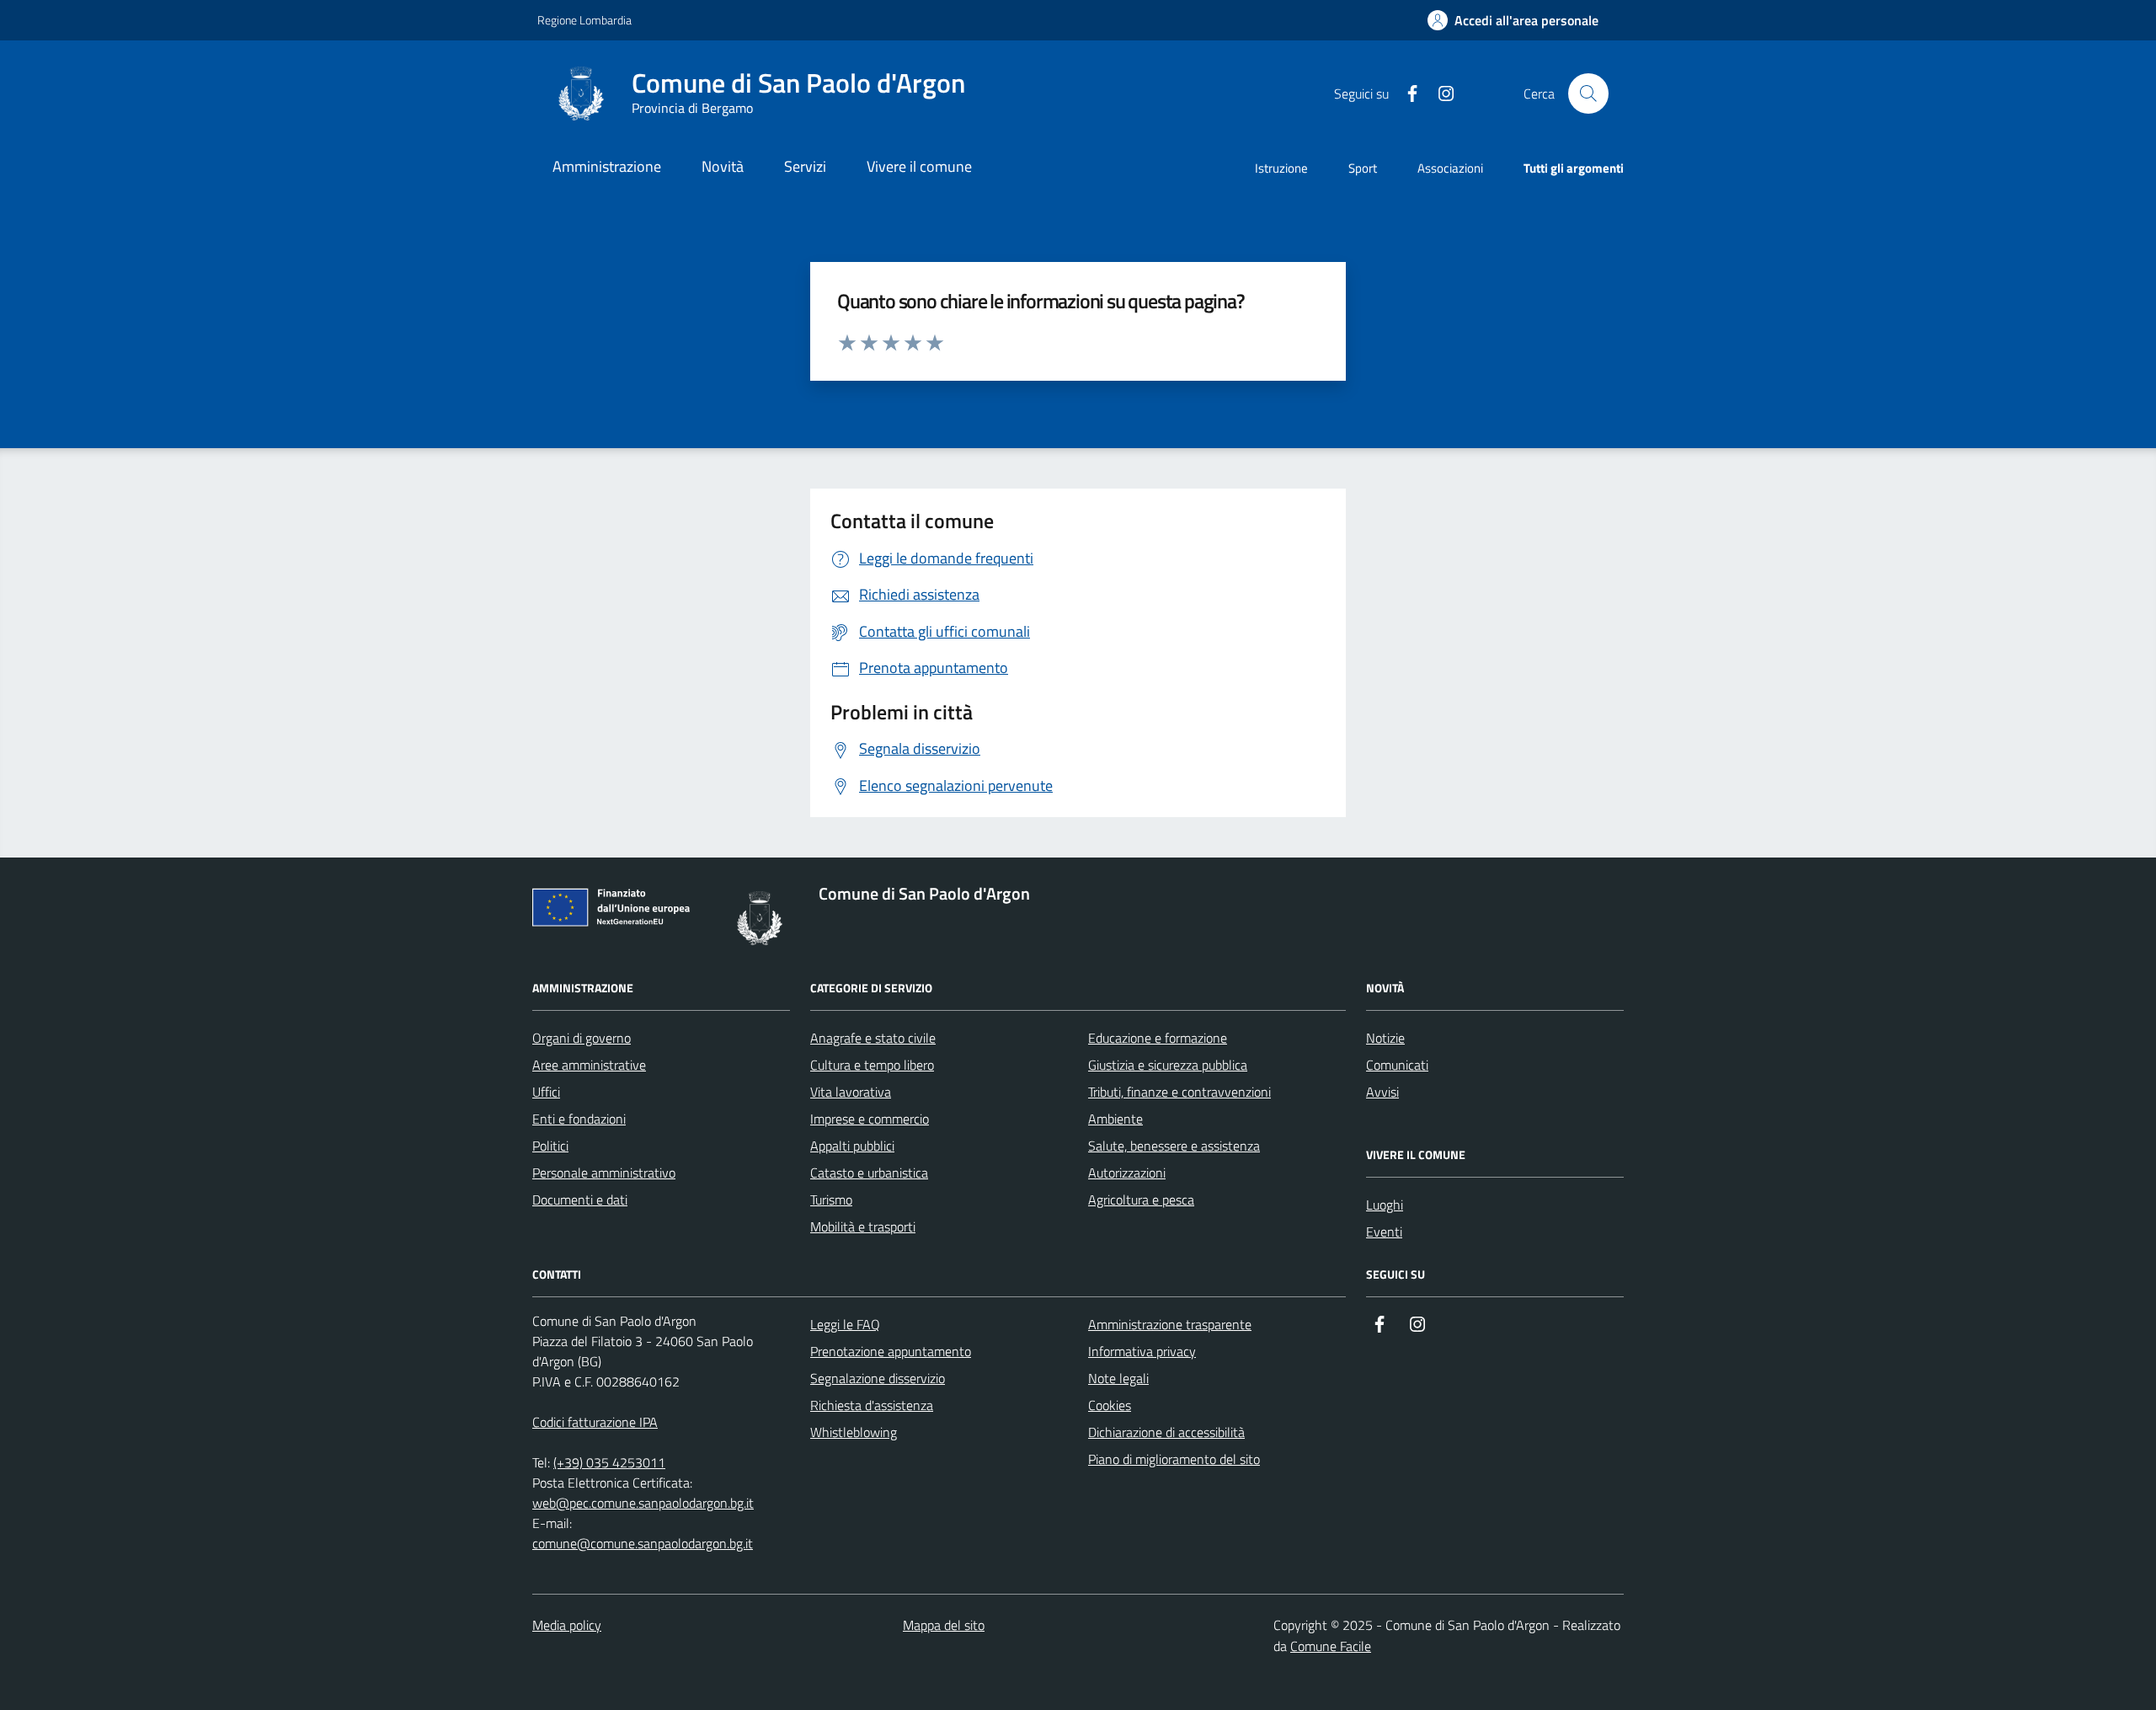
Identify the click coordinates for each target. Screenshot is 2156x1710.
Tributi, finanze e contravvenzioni (1179, 1092)
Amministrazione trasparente (1170, 1324)
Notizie (1385, 1038)
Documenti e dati (580, 1200)
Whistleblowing (854, 1432)
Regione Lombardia (584, 20)
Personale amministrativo (604, 1173)
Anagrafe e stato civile (873, 1038)
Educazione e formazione (1158, 1038)
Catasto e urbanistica (869, 1173)
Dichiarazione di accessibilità (1166, 1432)
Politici (550, 1146)
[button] (1513, 21)
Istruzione (1281, 168)
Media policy (567, 1625)
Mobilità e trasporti (863, 1226)
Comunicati (1397, 1065)
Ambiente (1115, 1119)
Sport (1363, 168)
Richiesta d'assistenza (872, 1405)
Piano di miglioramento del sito (1174, 1459)
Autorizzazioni (1127, 1173)
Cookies (1110, 1405)
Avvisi (1382, 1092)
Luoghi (1385, 1205)
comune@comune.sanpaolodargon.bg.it (643, 1543)
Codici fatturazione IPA (595, 1422)
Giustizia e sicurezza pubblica (1168, 1065)
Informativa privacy (1142, 1351)
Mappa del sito (944, 1625)
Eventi (1384, 1232)
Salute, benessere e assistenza (1174, 1146)
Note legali (1118, 1378)
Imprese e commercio (870, 1119)
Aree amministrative (589, 1065)
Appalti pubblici (852, 1146)
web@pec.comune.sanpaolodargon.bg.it (643, 1503)
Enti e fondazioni (579, 1119)
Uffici (546, 1092)
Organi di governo (582, 1038)
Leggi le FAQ (845, 1324)
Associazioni (1450, 168)
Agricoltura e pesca (1141, 1200)
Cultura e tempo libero (872, 1065)
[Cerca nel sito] (1588, 94)
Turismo (831, 1200)
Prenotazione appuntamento (891, 1351)
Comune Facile (1331, 1646)
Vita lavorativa (851, 1092)
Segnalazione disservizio (878, 1378)
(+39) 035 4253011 (609, 1462)
